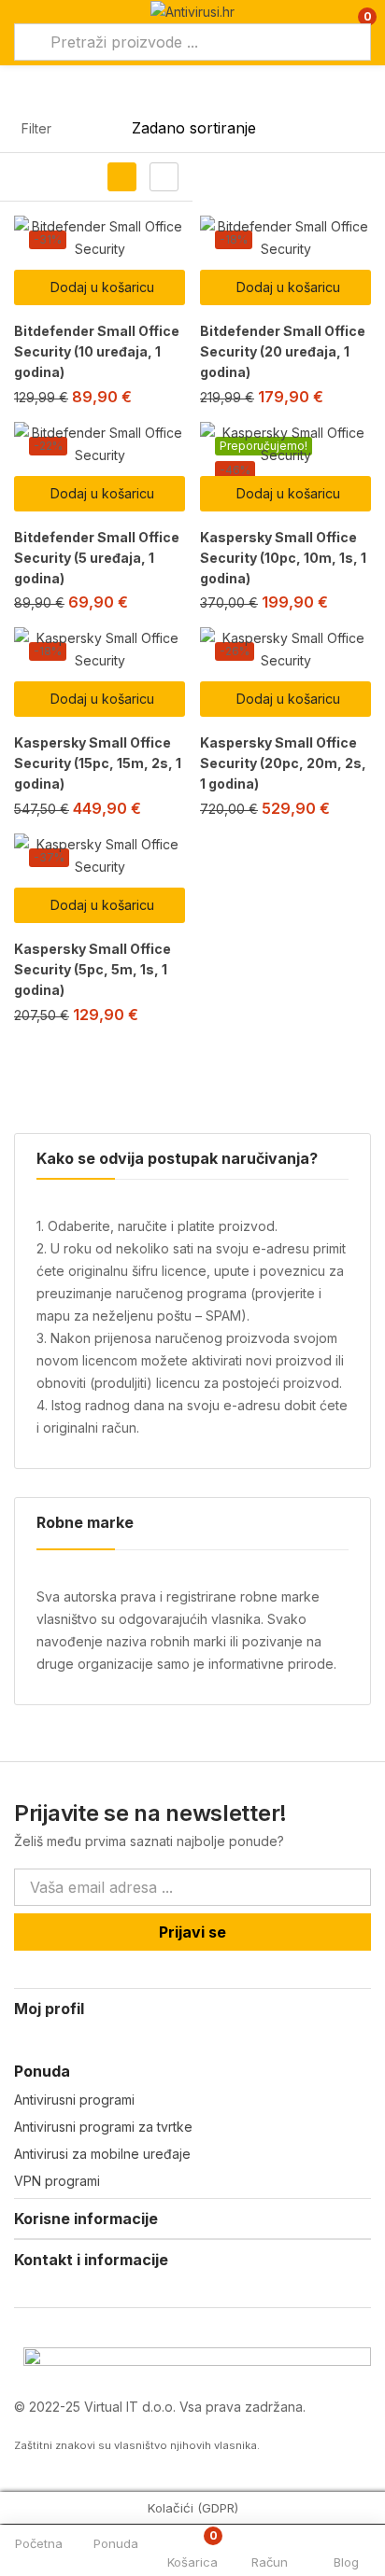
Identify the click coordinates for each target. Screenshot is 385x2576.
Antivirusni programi (74, 2100)
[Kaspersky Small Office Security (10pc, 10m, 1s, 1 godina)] (285, 444)
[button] (100, 287)
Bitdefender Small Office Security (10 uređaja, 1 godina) (97, 351)
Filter (36, 128)
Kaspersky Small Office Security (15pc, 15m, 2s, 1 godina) (98, 763)
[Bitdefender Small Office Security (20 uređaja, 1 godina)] (285, 238)
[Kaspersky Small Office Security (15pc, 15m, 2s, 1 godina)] (100, 650)
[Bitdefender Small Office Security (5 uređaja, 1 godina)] (100, 444)
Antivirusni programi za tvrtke (103, 2127)
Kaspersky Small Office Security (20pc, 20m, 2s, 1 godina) (283, 763)
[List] (164, 177)
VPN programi (57, 2181)
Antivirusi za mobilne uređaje (102, 2154)
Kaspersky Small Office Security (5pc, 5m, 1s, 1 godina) (93, 969)
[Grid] (122, 177)
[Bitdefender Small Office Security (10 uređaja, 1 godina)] (100, 238)
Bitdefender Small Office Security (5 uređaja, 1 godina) (97, 558)
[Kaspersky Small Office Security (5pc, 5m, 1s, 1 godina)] (100, 856)
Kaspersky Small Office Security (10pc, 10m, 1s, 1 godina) (283, 558)
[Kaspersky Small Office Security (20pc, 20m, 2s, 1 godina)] (285, 650)
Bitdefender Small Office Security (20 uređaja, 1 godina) (283, 351)
